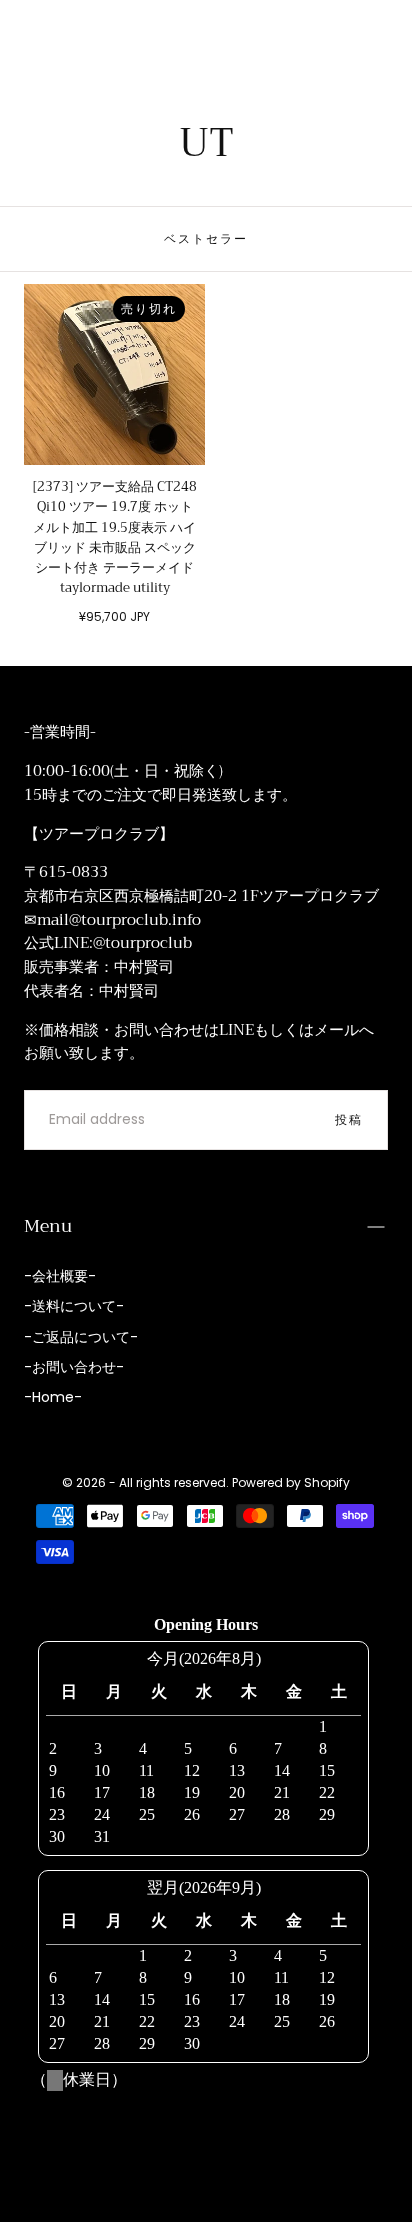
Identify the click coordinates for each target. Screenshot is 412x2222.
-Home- (53, 1397)
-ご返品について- (81, 1337)
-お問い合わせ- (74, 1367)
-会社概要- (60, 1276)
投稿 (349, 1119)
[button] (36, 28)
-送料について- (74, 1306)
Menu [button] (48, 1226)
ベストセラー (206, 238)
